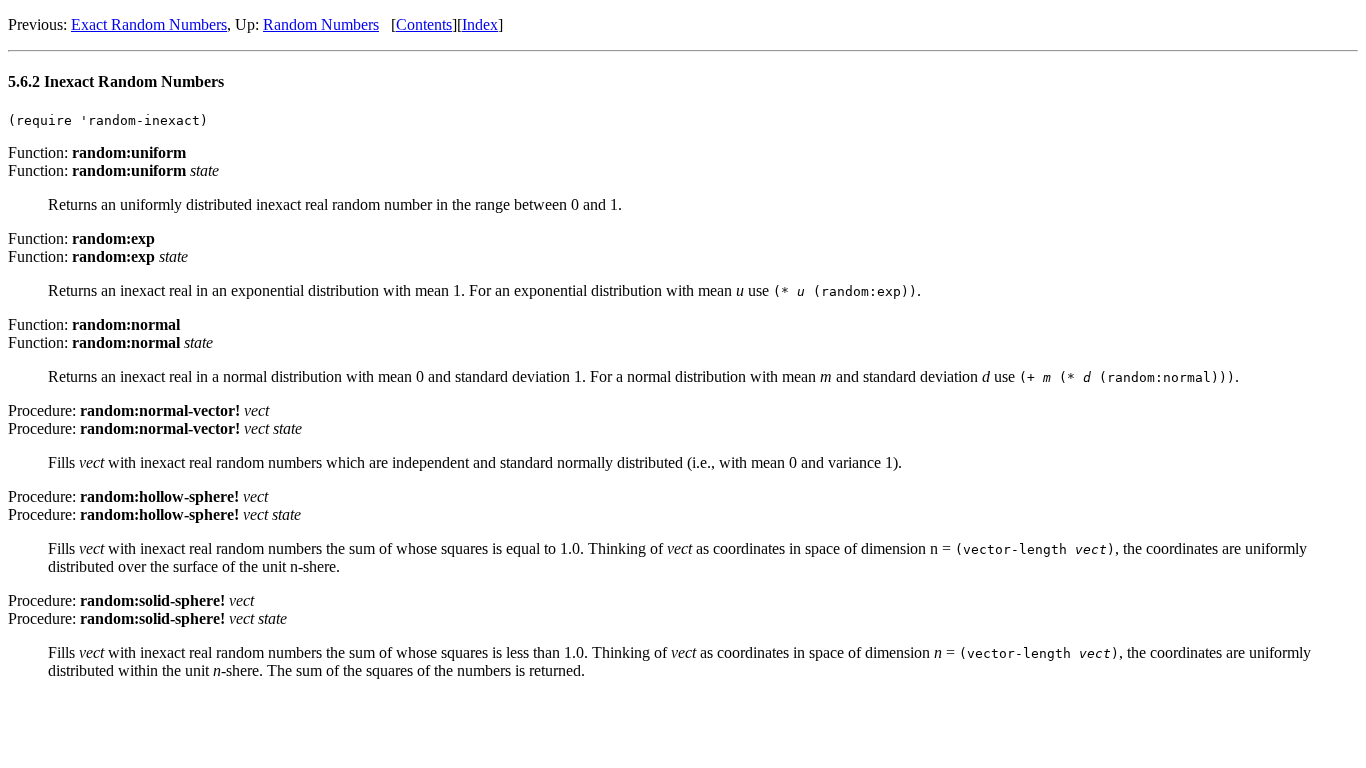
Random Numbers (321, 24)
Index (480, 24)
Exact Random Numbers (149, 24)
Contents (424, 24)
